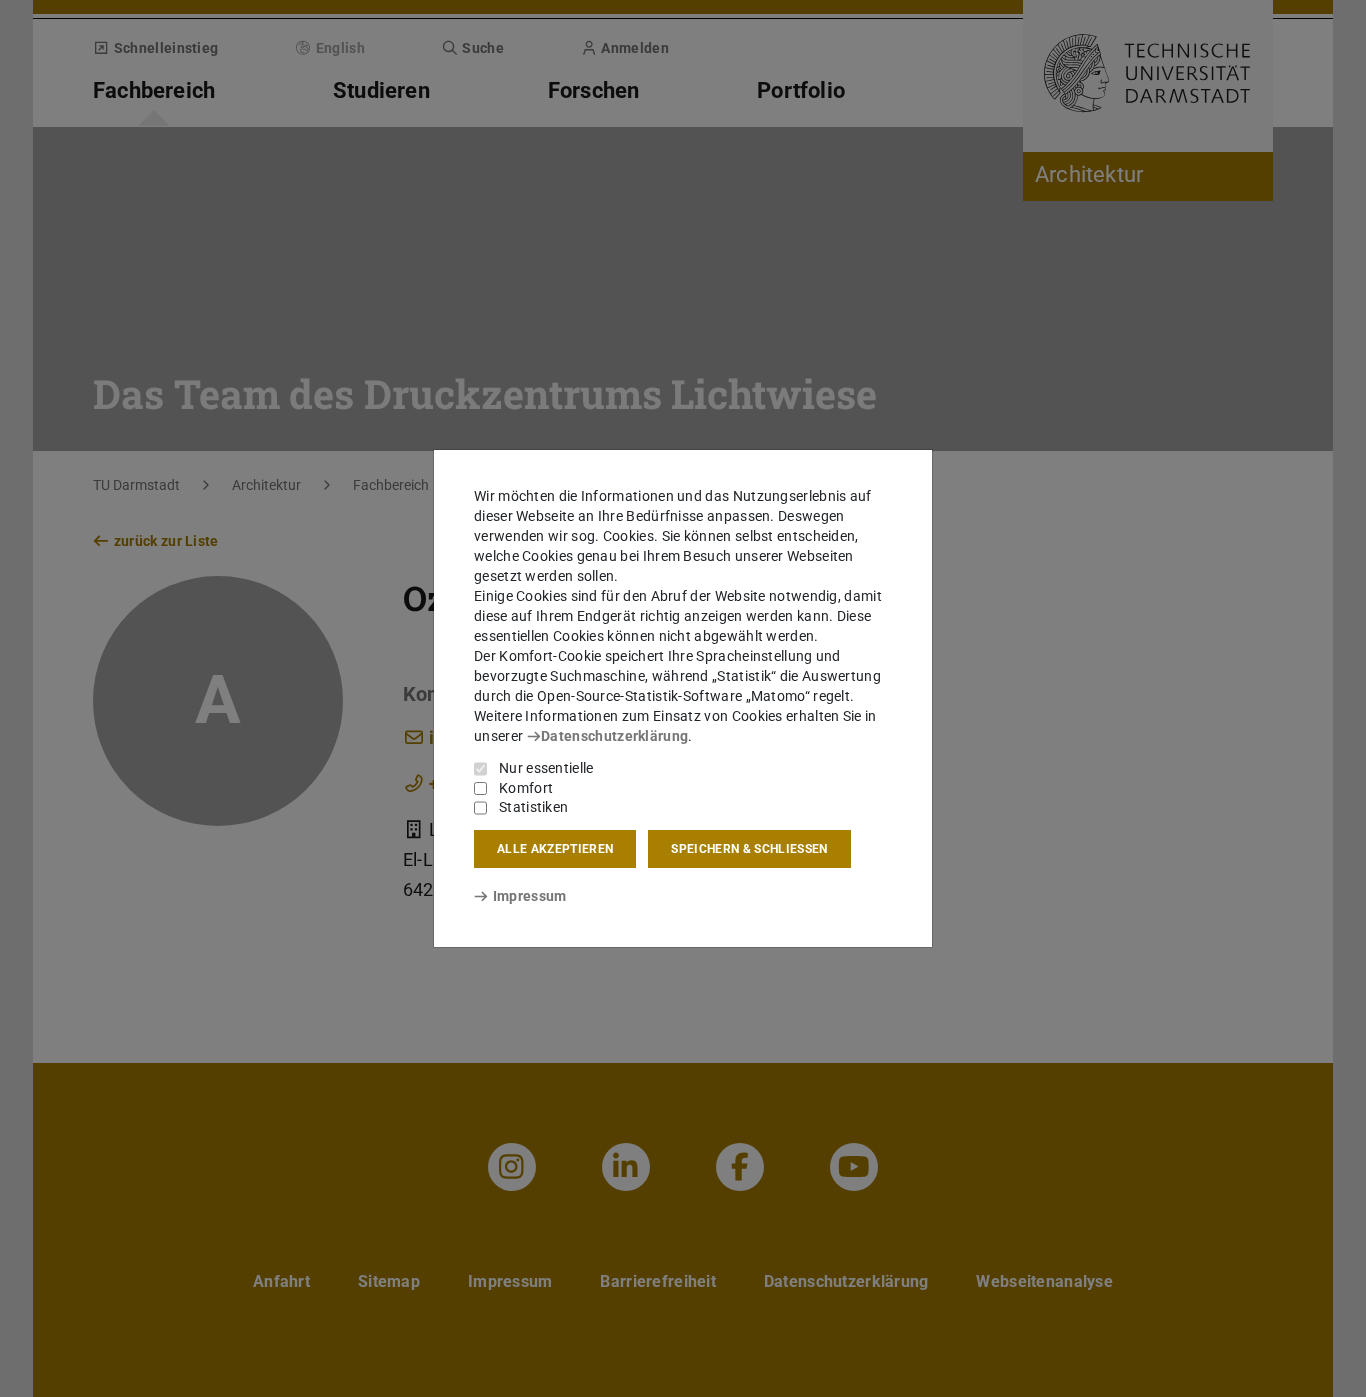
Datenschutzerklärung (614, 736)
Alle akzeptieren (555, 849)
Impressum (529, 896)
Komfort (526, 788)
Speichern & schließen (749, 849)
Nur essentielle (546, 768)
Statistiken (533, 807)
